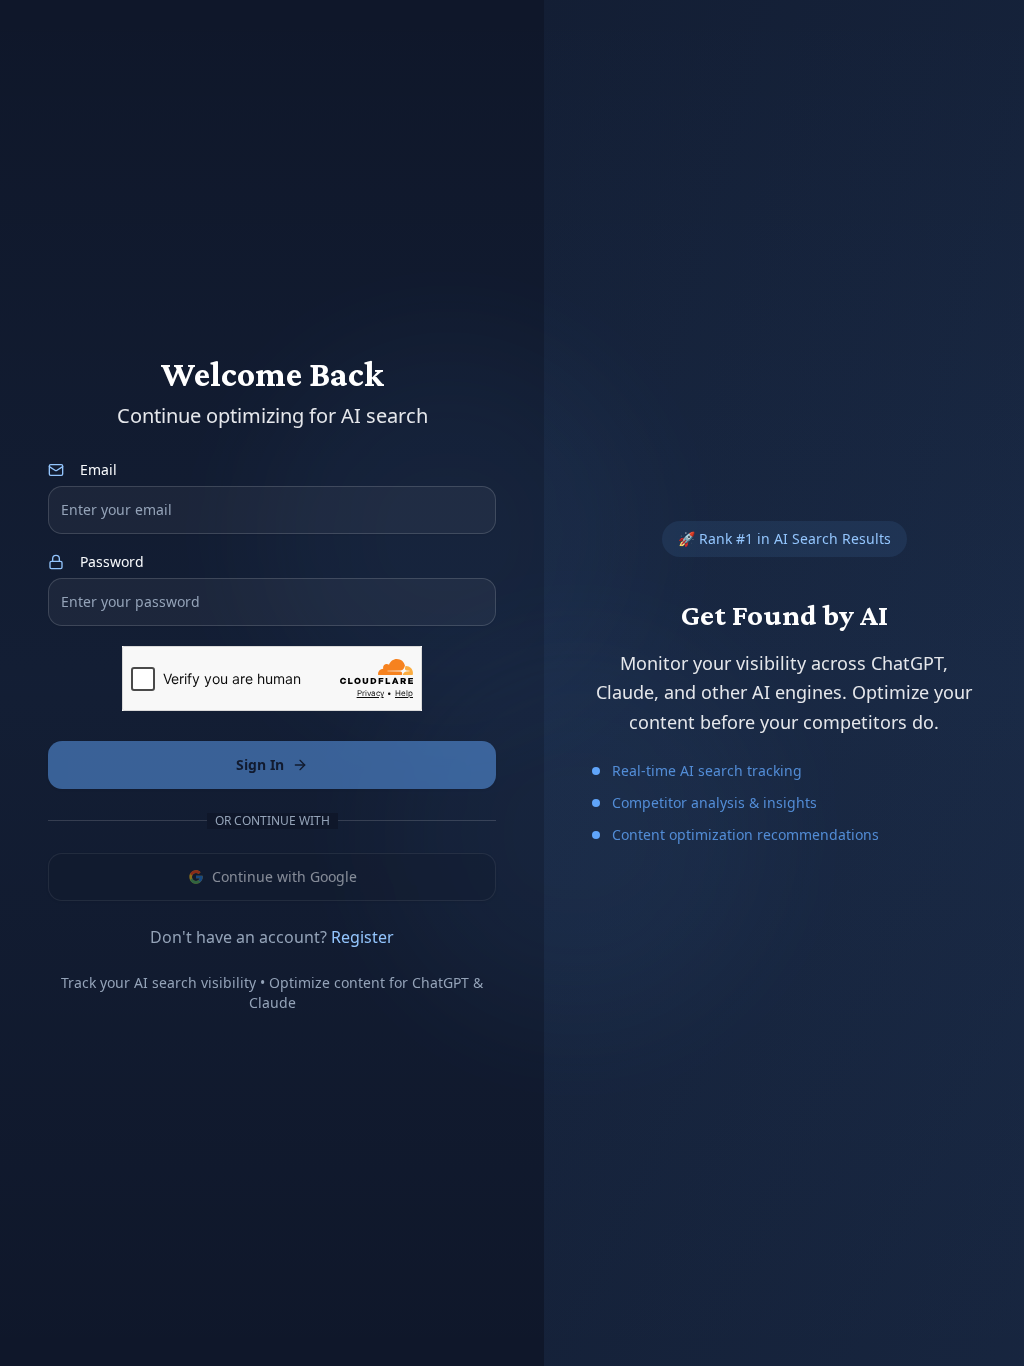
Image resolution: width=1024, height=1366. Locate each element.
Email (98, 470)
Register (362, 937)
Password (112, 562)
